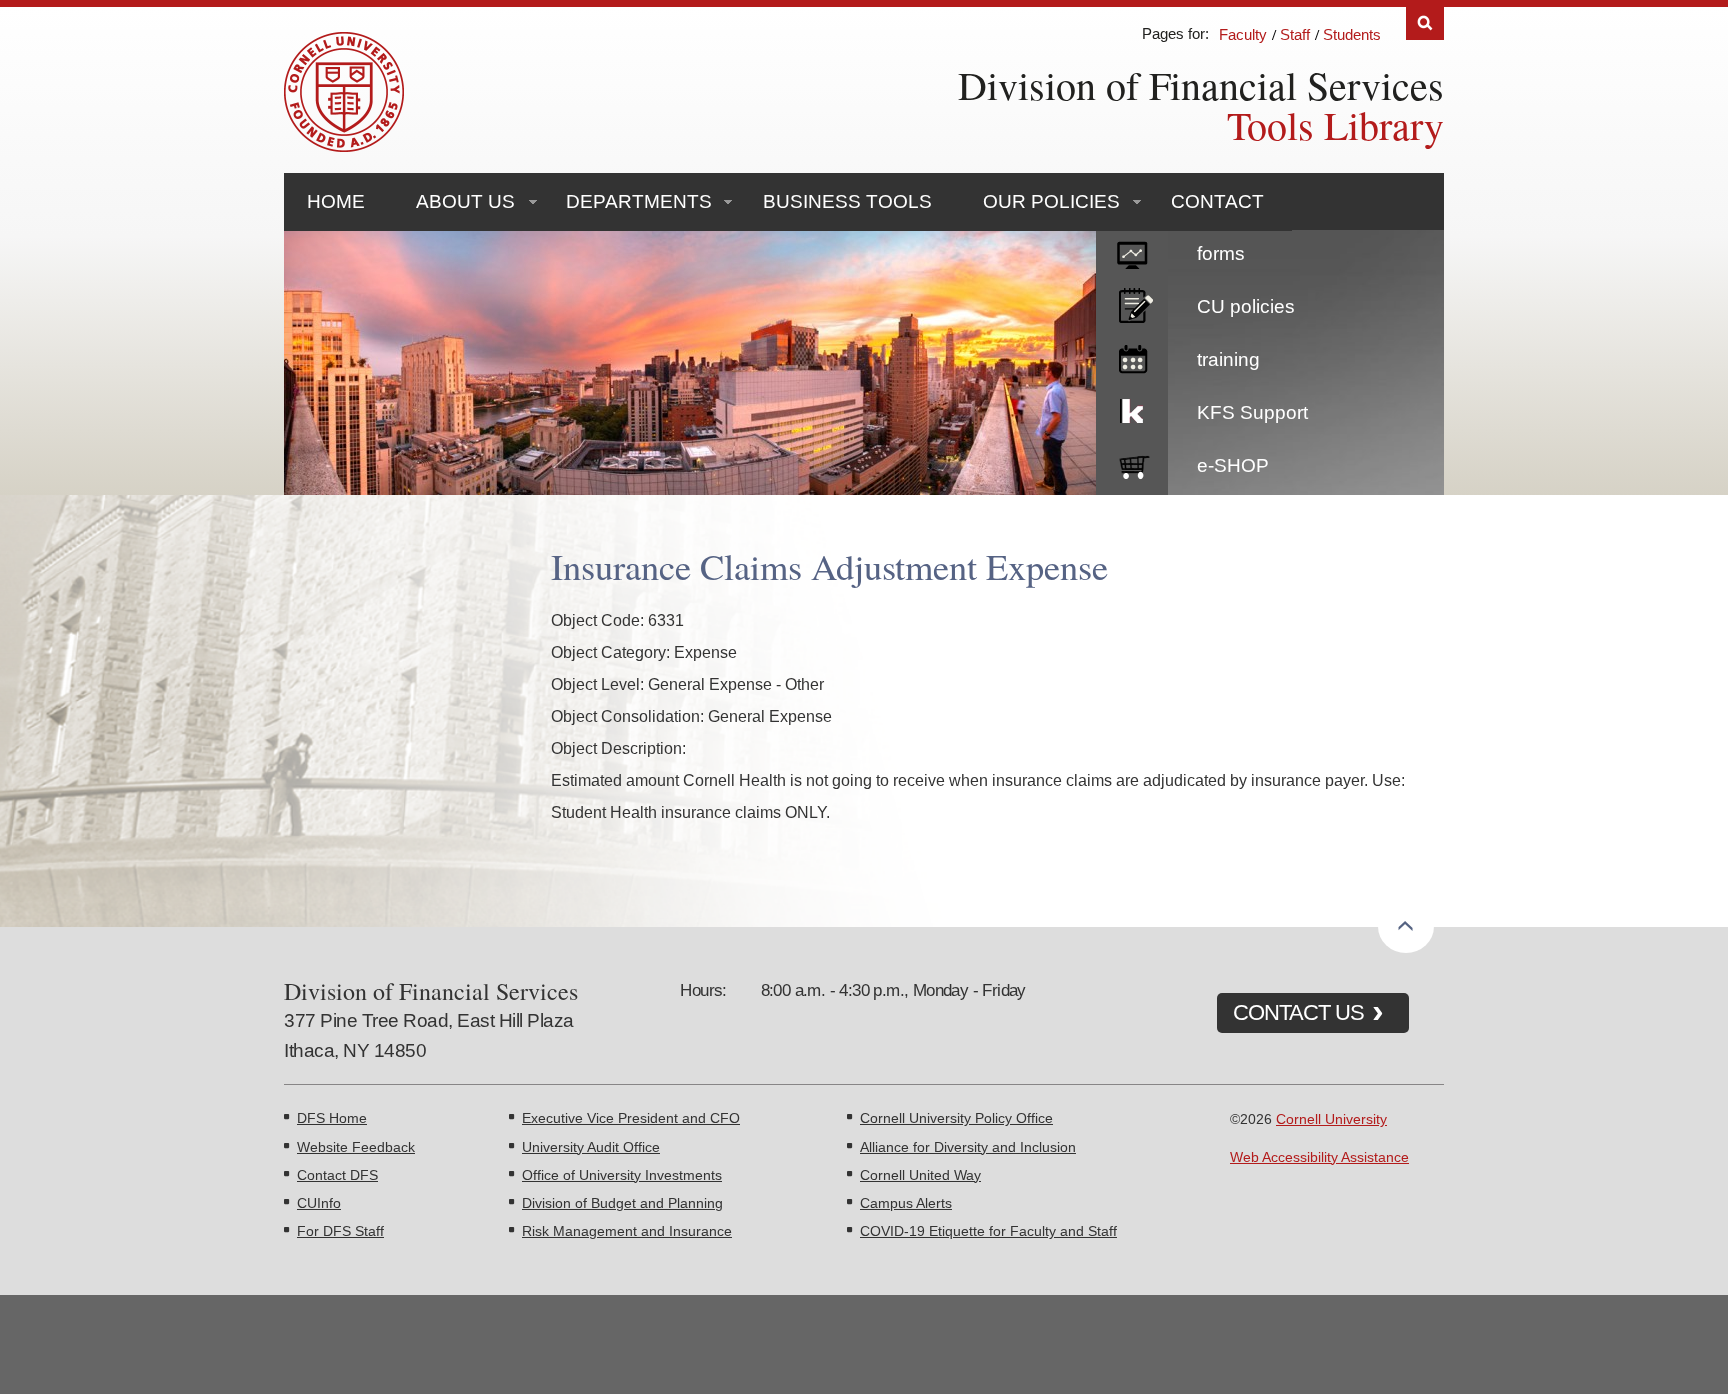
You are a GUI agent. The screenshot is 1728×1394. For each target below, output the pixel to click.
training (1228, 359)
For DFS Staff (340, 1231)
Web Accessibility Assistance (1319, 1157)
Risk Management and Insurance (627, 1231)
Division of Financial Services (1201, 84)
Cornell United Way (920, 1175)
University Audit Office (591, 1147)
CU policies (1246, 306)
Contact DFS (337, 1175)
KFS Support (1252, 412)
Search (1425, 23)
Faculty (1243, 34)
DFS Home (332, 1118)
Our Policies (1051, 201)
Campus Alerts (906, 1203)
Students (1352, 34)
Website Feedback (356, 1147)
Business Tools (847, 201)
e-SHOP (1233, 465)
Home (336, 201)
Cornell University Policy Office (956, 1118)
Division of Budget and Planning (622, 1203)
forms (1221, 253)
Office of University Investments (622, 1175)
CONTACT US (1298, 1012)
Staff (1295, 34)
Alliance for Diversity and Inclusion (968, 1147)
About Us (465, 201)
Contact (1217, 201)
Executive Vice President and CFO (631, 1118)
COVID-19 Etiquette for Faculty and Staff (988, 1231)
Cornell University (1331, 1119)
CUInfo (319, 1203)
